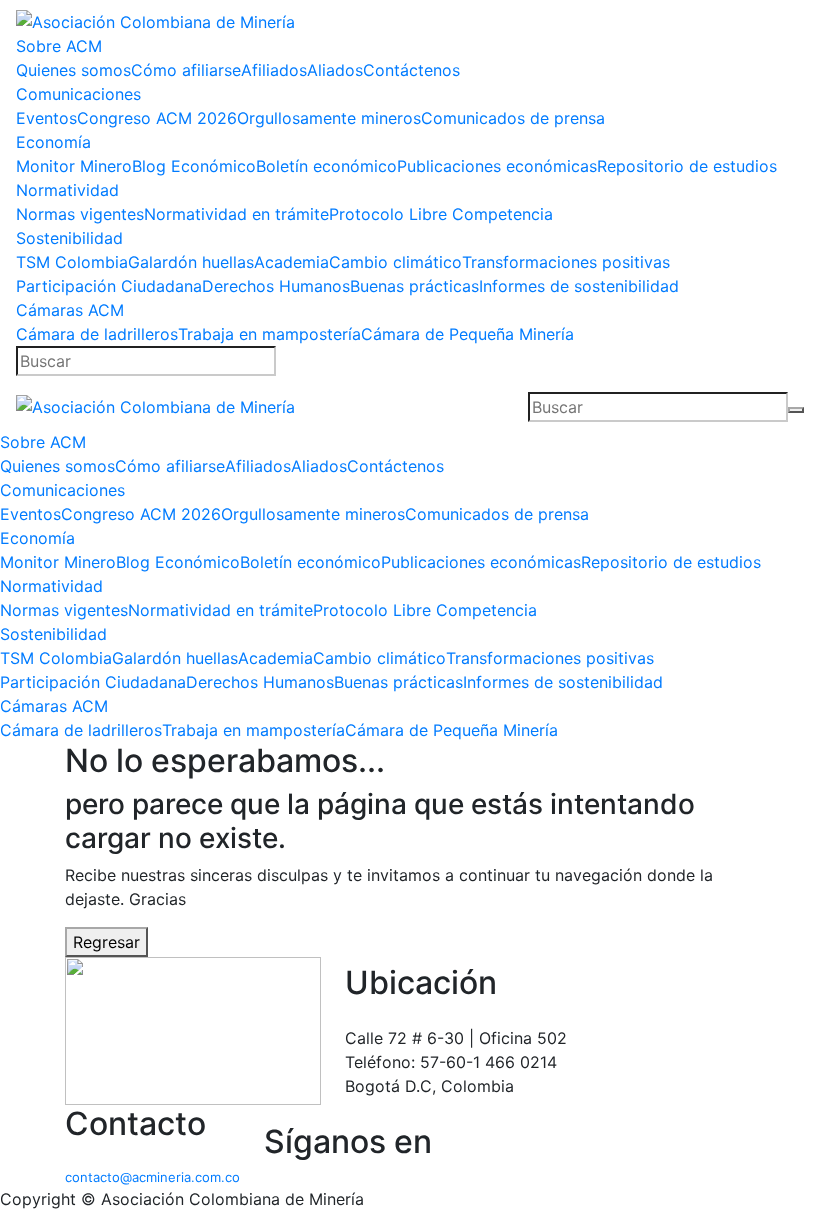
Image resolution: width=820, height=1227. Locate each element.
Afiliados (274, 70)
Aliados (335, 70)
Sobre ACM (59, 46)
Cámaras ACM (70, 310)
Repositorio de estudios (687, 166)
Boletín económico (326, 166)
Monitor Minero (74, 166)
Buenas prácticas (414, 286)
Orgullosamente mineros (329, 118)
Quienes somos (73, 70)
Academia (291, 262)
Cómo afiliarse (186, 70)
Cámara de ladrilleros (97, 334)
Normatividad (67, 190)
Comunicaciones (78, 94)
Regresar (106, 942)
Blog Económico (194, 166)
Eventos (46, 118)
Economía (53, 142)
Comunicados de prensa (513, 118)
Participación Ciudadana (109, 286)
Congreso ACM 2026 (157, 118)
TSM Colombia (72, 262)
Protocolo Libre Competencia (441, 214)
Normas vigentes (80, 214)
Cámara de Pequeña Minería (467, 334)
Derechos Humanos (276, 286)
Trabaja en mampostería (269, 334)
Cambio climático (395, 262)
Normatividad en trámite (236, 214)
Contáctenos (411, 70)
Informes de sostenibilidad (579, 286)
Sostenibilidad (69, 238)
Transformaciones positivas (566, 262)
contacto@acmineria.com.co (152, 1177)
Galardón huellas (191, 262)
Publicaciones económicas (497, 166)
